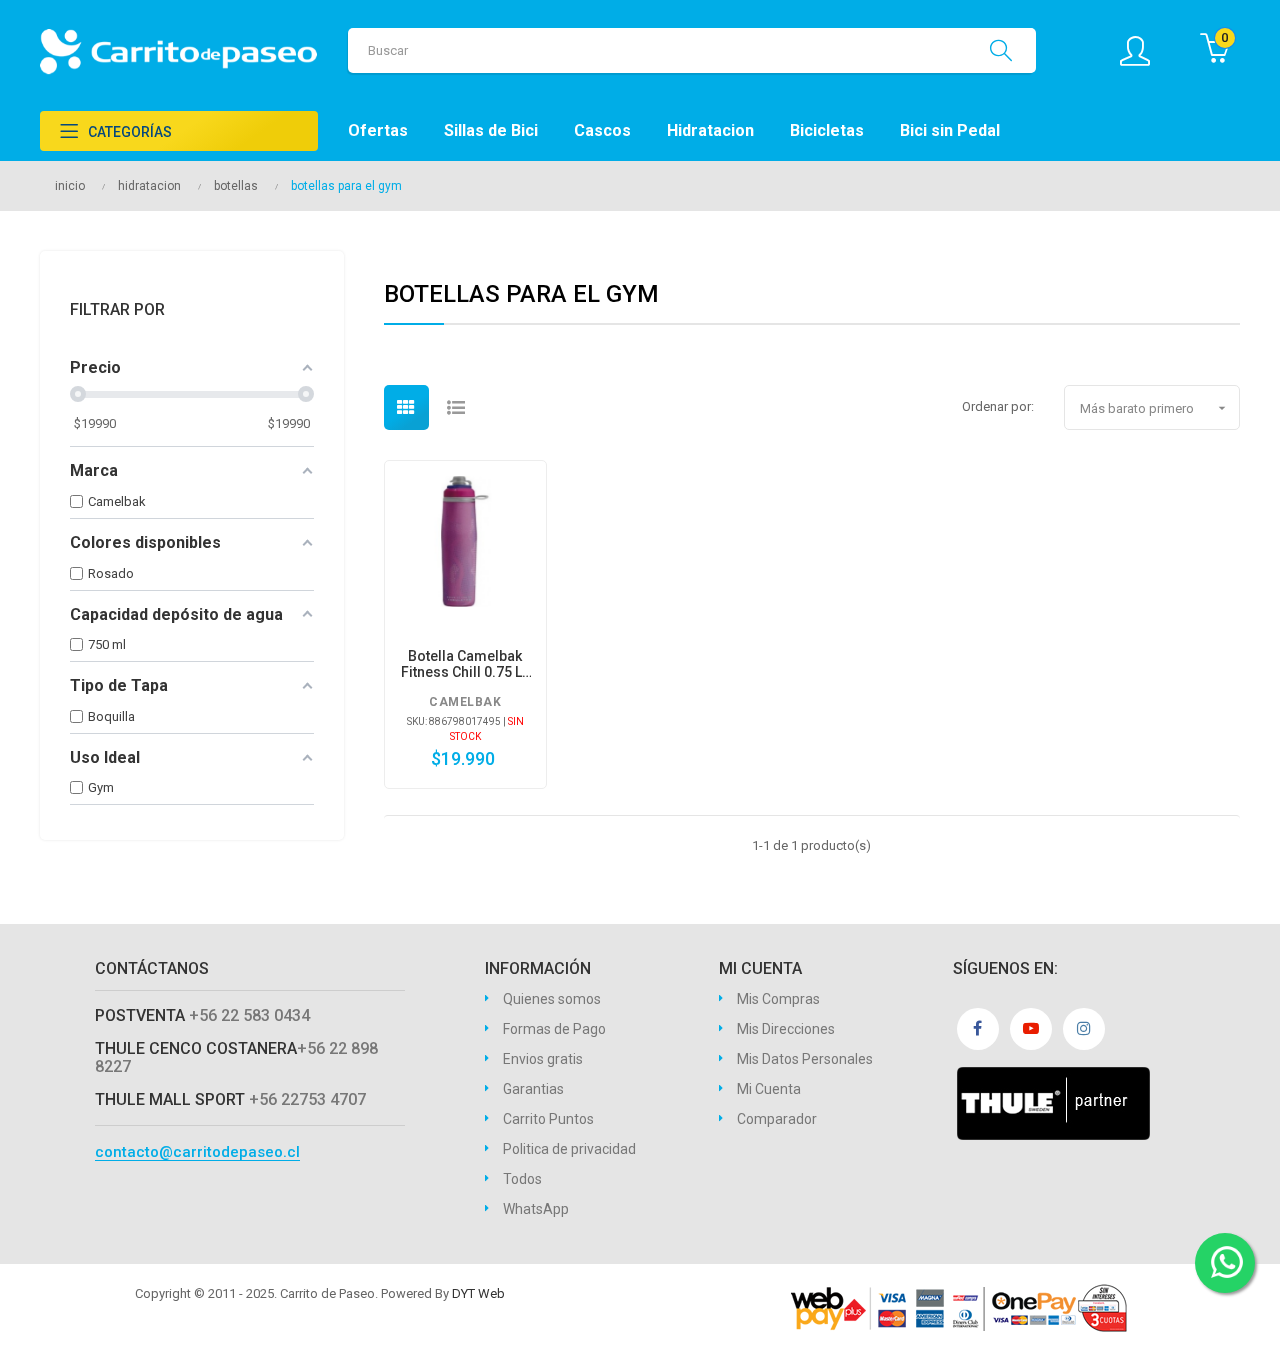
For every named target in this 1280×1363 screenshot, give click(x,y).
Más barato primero (1155, 408)
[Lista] (456, 407)
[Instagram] (1084, 1029)
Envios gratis (543, 1059)
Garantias (533, 1089)
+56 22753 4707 (307, 1099)
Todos (522, 1179)
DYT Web (478, 1293)
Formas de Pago (554, 1029)
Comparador (777, 1119)
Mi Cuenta (769, 1089)
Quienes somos (552, 999)
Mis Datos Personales (805, 1059)
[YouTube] (1031, 1029)
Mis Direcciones (786, 1029)
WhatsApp (536, 1209)
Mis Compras (778, 999)
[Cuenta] (1145, 51)
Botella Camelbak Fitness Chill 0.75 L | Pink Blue (465, 664)
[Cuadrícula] (406, 407)
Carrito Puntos (548, 1119)
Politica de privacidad (569, 1149)
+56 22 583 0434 (249, 1015)
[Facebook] (978, 1029)
